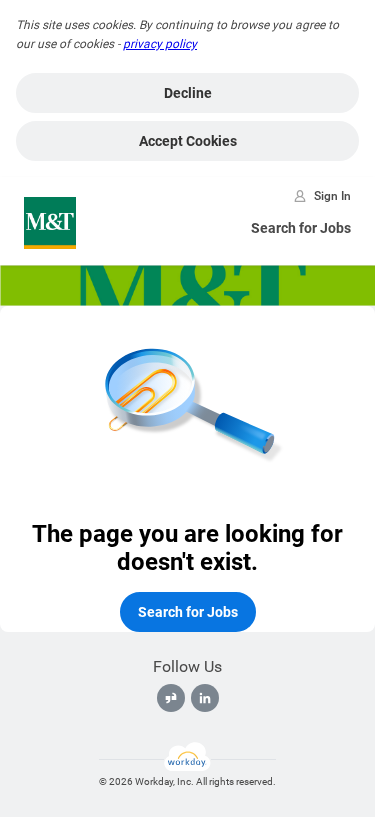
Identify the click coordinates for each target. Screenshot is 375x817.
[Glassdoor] (171, 698)
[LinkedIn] (205, 698)
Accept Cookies (188, 141)
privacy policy (160, 44)
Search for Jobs (301, 228)
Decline (188, 93)
